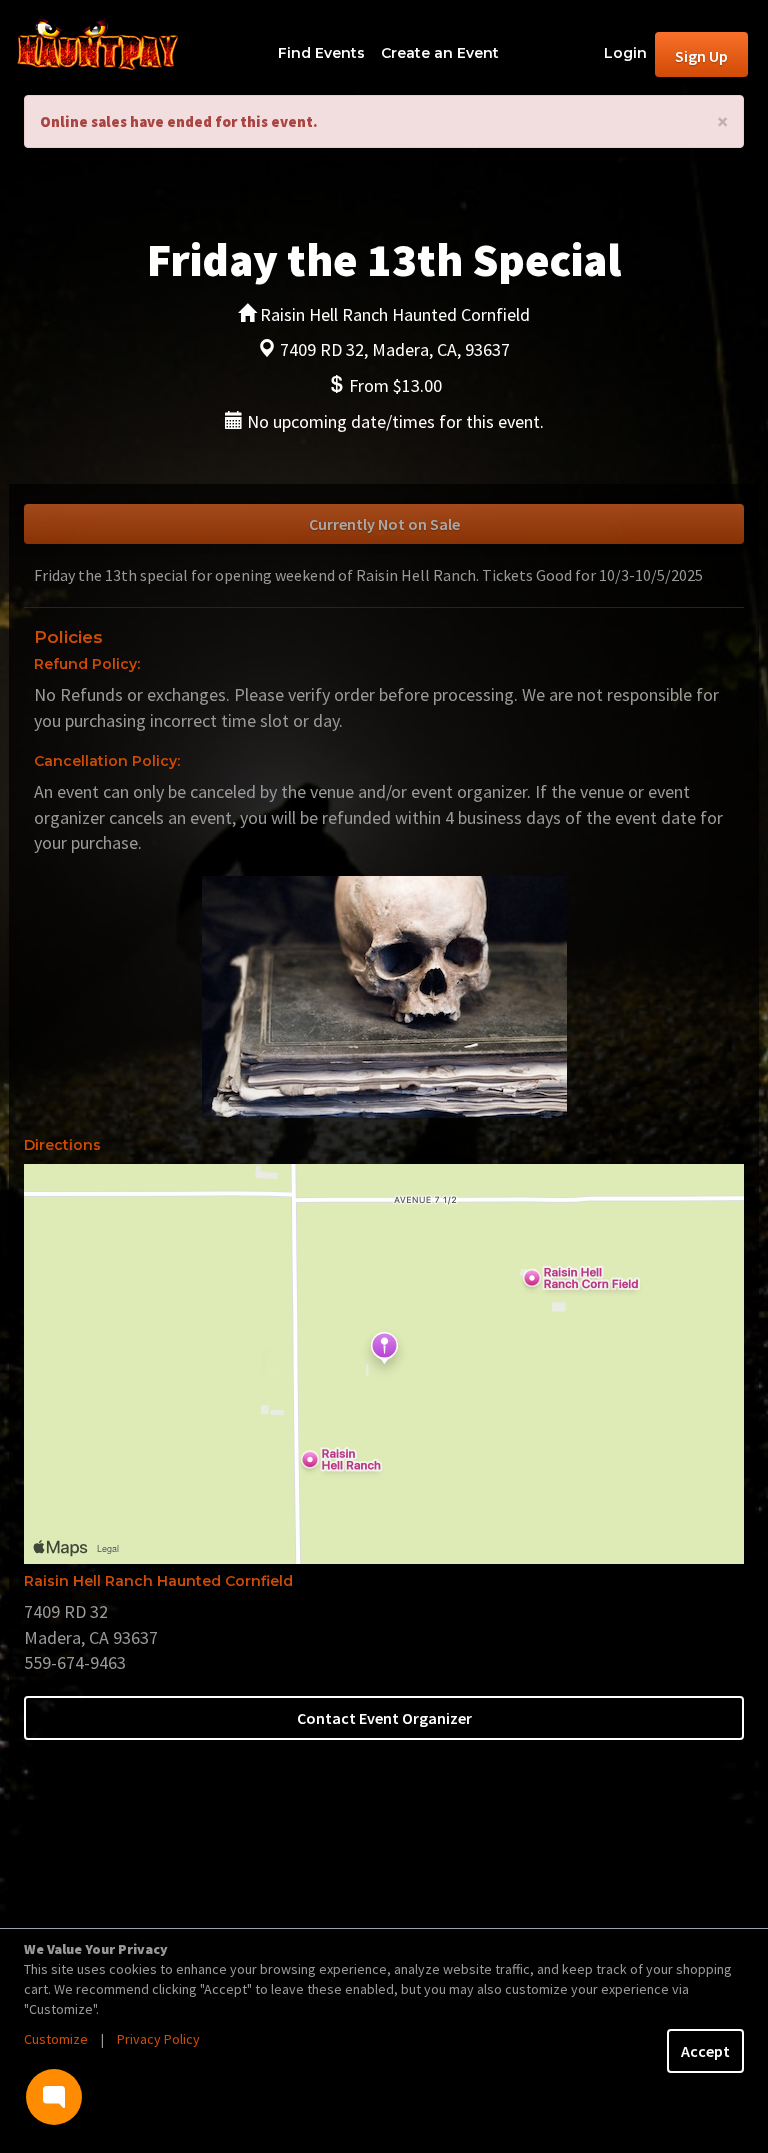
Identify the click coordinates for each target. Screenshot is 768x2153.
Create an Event (440, 53)
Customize (56, 2039)
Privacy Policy (158, 2039)
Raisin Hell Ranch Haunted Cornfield (158, 1581)
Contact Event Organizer (384, 1718)
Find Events (321, 53)
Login (625, 53)
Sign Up (701, 56)
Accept (705, 2051)
